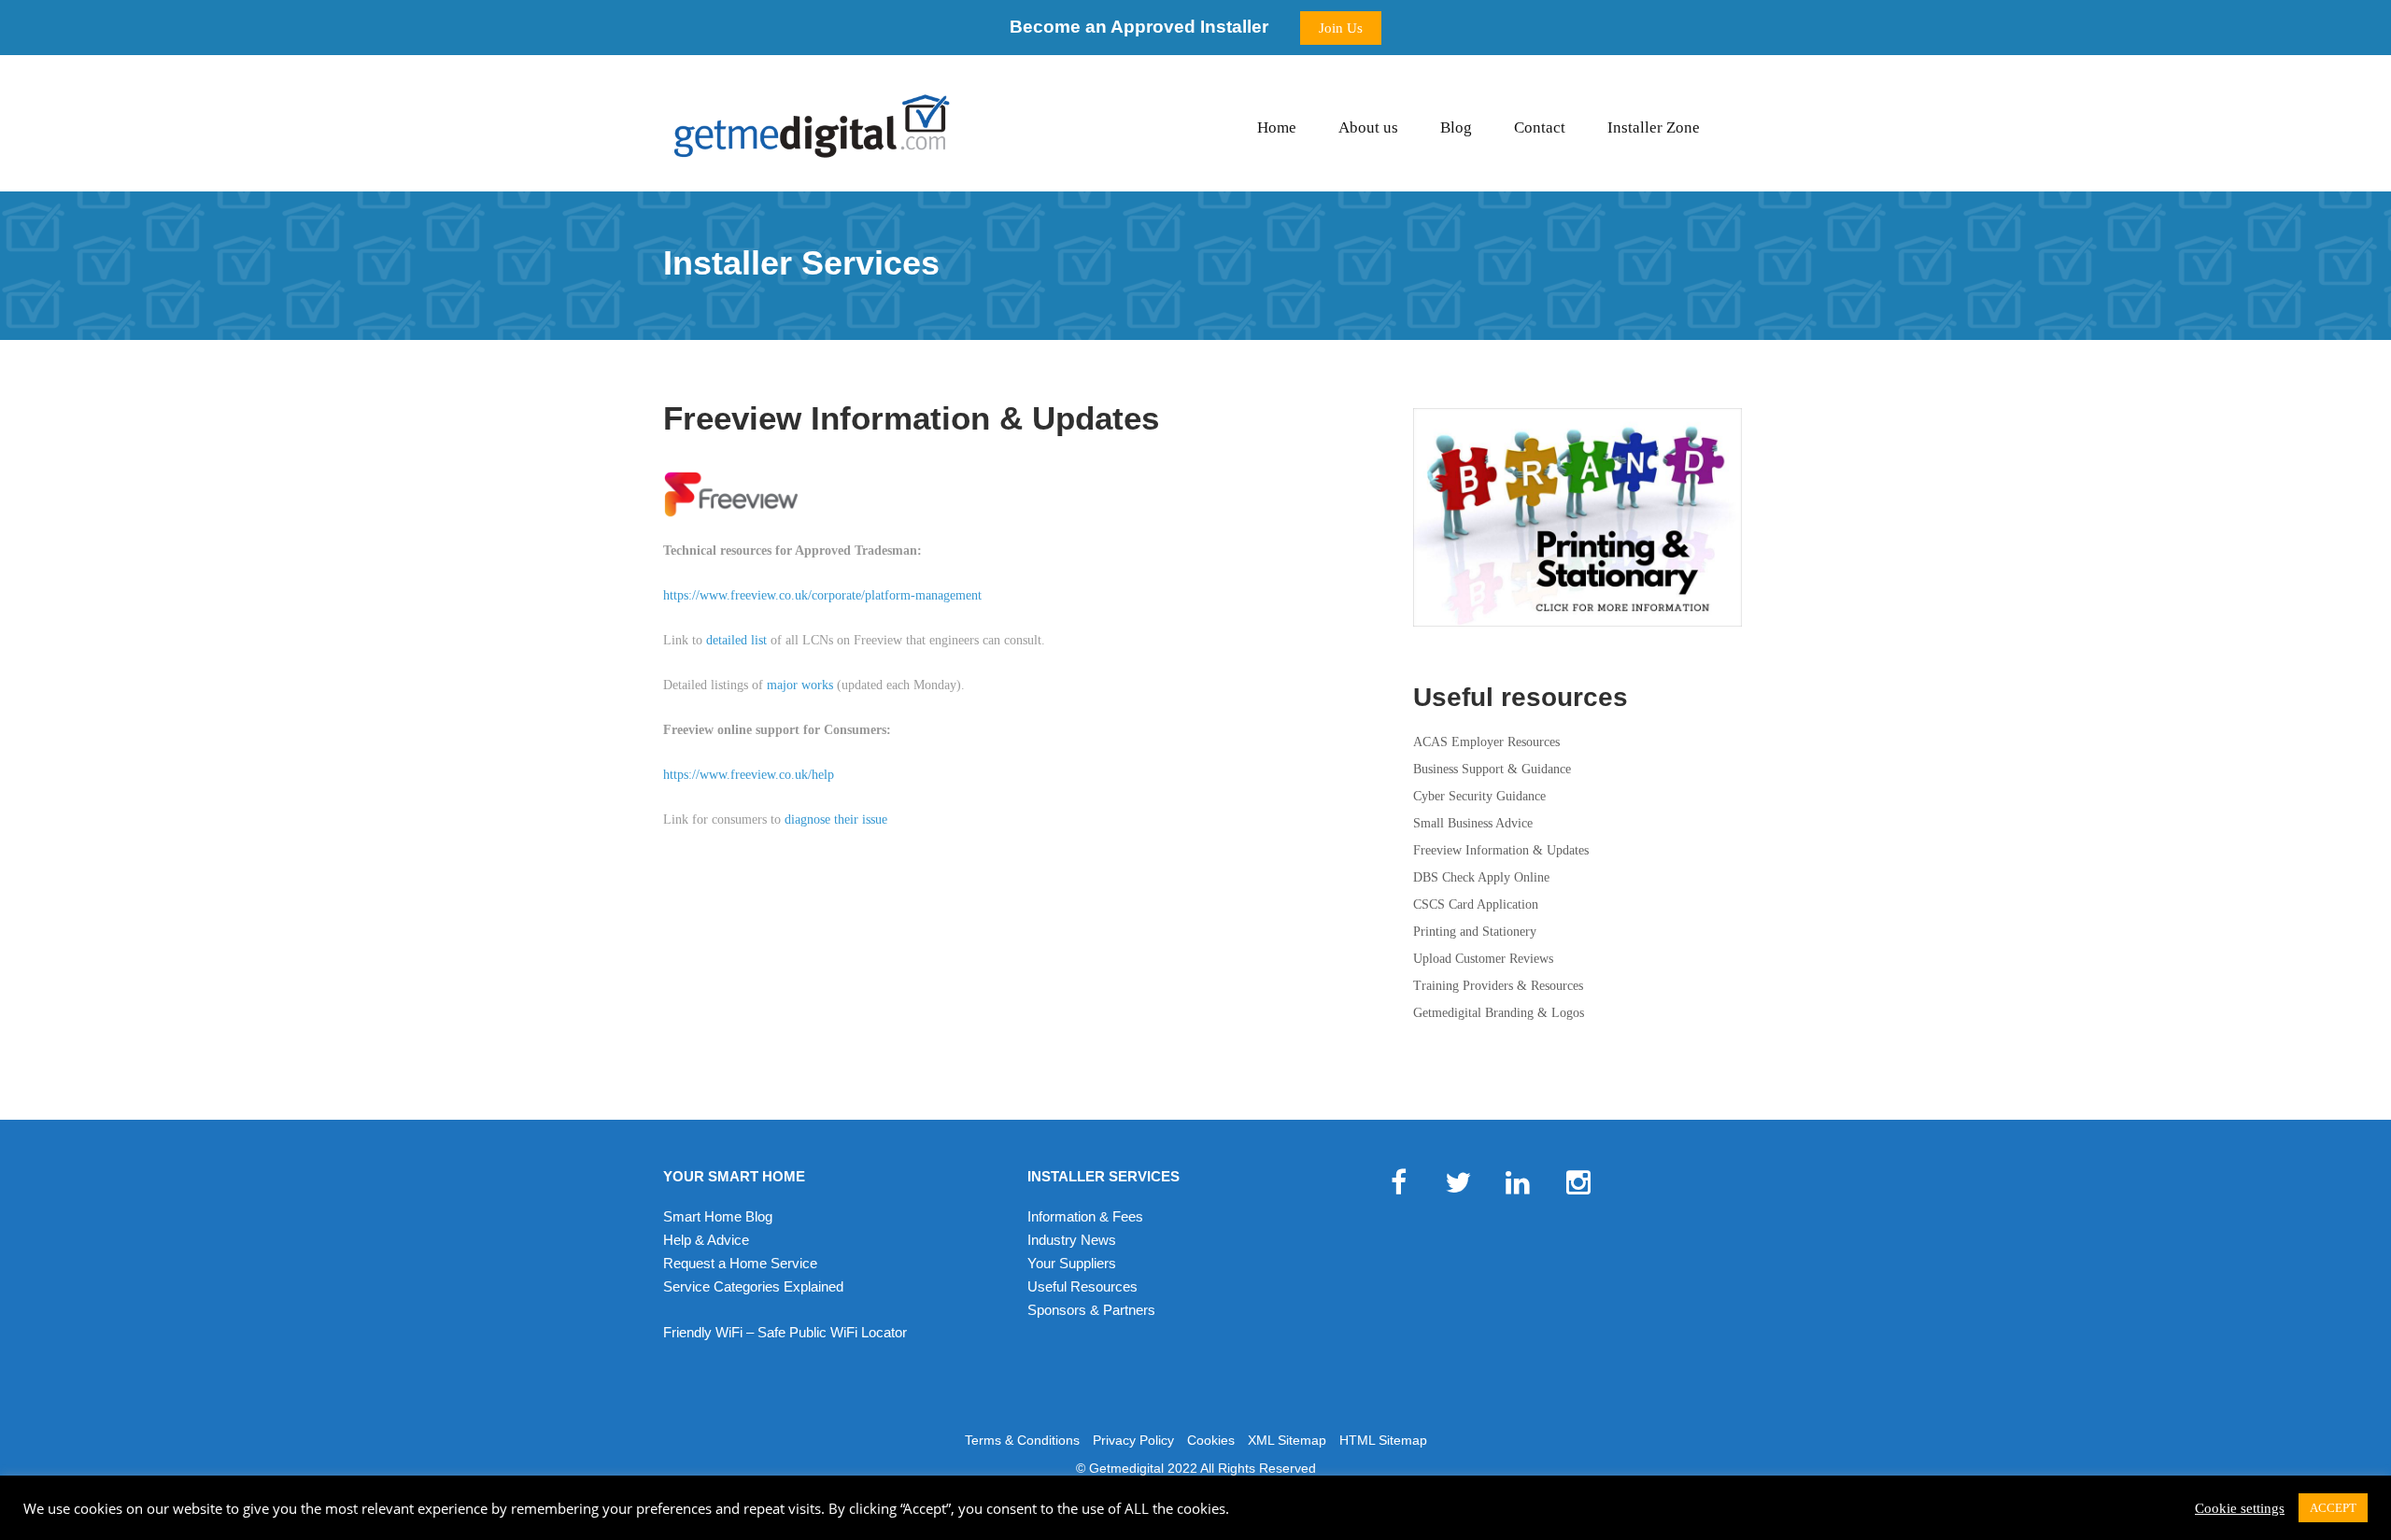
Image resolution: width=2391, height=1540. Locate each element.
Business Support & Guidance (1492, 769)
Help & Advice (706, 1240)
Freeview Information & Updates (1501, 850)
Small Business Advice (1473, 823)
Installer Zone (1654, 127)
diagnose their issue (836, 819)
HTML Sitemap (1383, 1440)
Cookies (1211, 1440)
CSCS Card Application (1476, 904)
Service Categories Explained (753, 1286)
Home (1277, 127)
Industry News (1072, 1240)
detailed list (736, 640)
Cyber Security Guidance (1479, 796)
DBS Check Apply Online (1481, 877)
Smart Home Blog (718, 1216)
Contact (1540, 127)
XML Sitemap (1287, 1440)
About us (1368, 127)
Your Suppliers (1072, 1263)
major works (800, 685)
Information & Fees (1085, 1216)
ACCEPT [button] (2333, 1508)
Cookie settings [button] (2240, 1508)
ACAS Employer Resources (1486, 742)
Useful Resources (1082, 1286)
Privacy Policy (1133, 1440)
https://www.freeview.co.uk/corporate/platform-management (822, 595)
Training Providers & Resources (1498, 986)
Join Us (1341, 28)
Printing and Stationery (1475, 932)
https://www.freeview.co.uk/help (749, 775)
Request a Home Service (740, 1263)
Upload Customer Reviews (1483, 959)
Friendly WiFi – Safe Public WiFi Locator (785, 1332)
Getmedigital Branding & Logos (1499, 1013)
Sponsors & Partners (1091, 1310)
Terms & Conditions (1022, 1440)
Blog (1456, 127)
